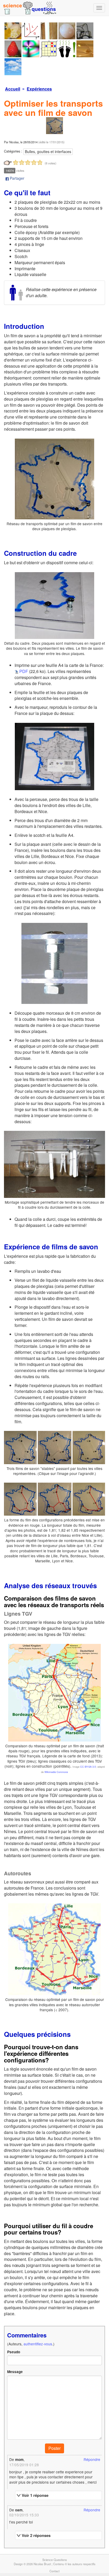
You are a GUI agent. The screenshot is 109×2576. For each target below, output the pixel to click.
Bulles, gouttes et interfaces (48, 151)
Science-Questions (55, 2560)
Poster (54, 2448)
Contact (54, 2571)
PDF (24, 671)
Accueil (13, 89)
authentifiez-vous (38, 2344)
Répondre (92, 2459)
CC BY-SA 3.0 (88, 1767)
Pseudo (14, 2352)
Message (15, 2372)
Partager (17, 178)
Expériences (39, 89)
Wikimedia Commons (56, 1772)
